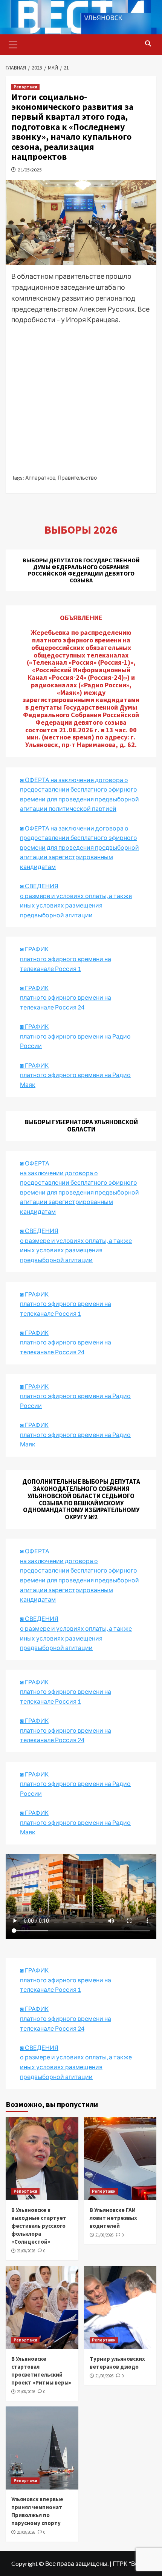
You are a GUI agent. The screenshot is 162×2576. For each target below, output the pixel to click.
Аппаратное (40, 478)
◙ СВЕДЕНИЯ (39, 1618)
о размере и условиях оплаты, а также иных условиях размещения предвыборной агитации (76, 1638)
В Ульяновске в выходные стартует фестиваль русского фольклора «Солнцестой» (39, 2226)
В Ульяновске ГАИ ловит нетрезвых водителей (113, 2218)
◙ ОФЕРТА (35, 1551)
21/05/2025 (30, 170)
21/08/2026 (26, 2251)
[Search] (148, 44)
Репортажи (25, 87)
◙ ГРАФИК (34, 949)
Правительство (77, 478)
